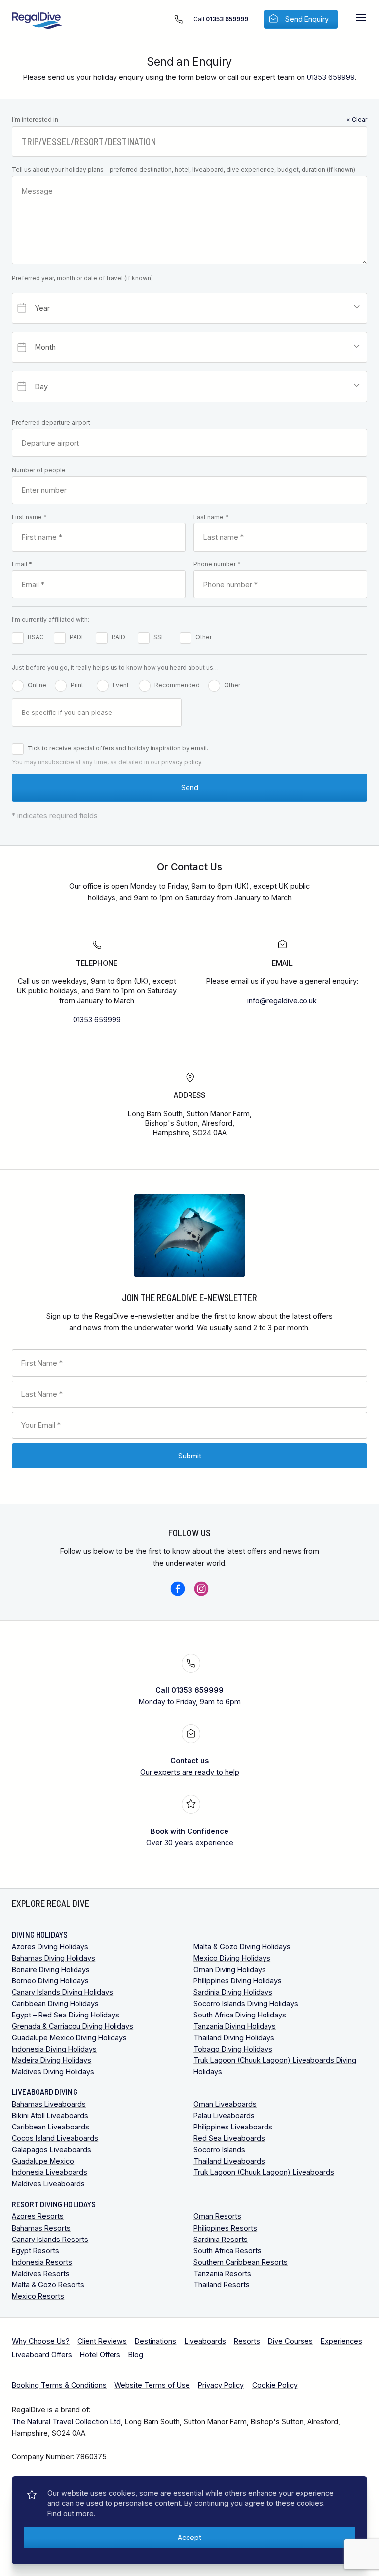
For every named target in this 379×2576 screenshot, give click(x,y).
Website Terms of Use (152, 2385)
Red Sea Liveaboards (229, 2138)
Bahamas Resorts (41, 2228)
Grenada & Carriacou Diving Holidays (73, 2026)
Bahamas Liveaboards (49, 2104)
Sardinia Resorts (221, 2239)
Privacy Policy (221, 2385)
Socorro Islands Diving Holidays (246, 2003)
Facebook (178, 1589)
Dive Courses (290, 2341)
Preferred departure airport (51, 423)
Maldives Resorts (41, 2273)
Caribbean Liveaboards (51, 2127)
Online (37, 685)
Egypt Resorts (36, 2251)
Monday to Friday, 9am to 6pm (190, 1696)
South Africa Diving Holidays (240, 2015)
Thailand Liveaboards (229, 2161)
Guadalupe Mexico (43, 2161)
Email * (22, 564)
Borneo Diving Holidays (50, 1981)
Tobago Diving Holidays (233, 2049)
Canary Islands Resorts (50, 2239)
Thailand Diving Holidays (234, 2037)
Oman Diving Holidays (230, 1969)
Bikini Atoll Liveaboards (50, 2115)
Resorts (247, 2341)
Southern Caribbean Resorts (241, 2262)
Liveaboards (205, 2341)
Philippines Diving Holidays (238, 1981)
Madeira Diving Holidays (52, 2060)
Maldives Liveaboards (48, 2184)
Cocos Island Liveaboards (55, 2138)
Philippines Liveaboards (233, 2127)
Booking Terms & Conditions (59, 2385)
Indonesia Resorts (42, 2262)
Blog (136, 2355)
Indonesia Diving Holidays (54, 2049)
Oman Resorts (217, 2216)
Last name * (211, 517)
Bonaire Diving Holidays (51, 1969)
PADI (76, 637)
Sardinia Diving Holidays (233, 1992)
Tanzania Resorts (222, 2273)
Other (204, 637)
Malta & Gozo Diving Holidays (242, 1947)
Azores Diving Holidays (50, 1947)
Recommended (177, 685)
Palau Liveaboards (224, 2115)
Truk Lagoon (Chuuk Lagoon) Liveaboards (264, 2172)
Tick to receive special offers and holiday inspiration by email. (118, 748)
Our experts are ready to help (190, 1766)
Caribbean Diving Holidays (55, 2003)
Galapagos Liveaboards (52, 2149)
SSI (158, 637)
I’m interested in (189, 120)
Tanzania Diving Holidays (235, 2026)
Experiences (341, 2341)
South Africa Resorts (227, 2251)
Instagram (201, 1589)
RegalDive (37, 21)
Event (121, 685)
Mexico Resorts (38, 2296)
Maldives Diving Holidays (53, 2072)
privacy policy (181, 762)
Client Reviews (102, 2341)
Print (77, 685)
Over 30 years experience (190, 1837)
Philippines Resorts (225, 2228)
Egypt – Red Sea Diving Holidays (66, 2015)
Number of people (39, 470)
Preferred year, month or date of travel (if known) (82, 278)
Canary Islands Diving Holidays (62, 1992)
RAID (118, 637)
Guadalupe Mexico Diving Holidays (69, 2037)
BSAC (36, 637)
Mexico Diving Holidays (232, 1958)
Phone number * (217, 564)
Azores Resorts (38, 2216)
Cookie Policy (275, 2385)
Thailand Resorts (222, 2285)
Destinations (155, 2341)
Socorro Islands (219, 2149)
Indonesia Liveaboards (50, 2172)
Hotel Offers (100, 2355)
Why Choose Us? (41, 2341)
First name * (29, 517)
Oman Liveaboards (225, 2104)
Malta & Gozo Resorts (48, 2285)
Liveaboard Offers (42, 2355)
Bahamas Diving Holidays (54, 1958)
